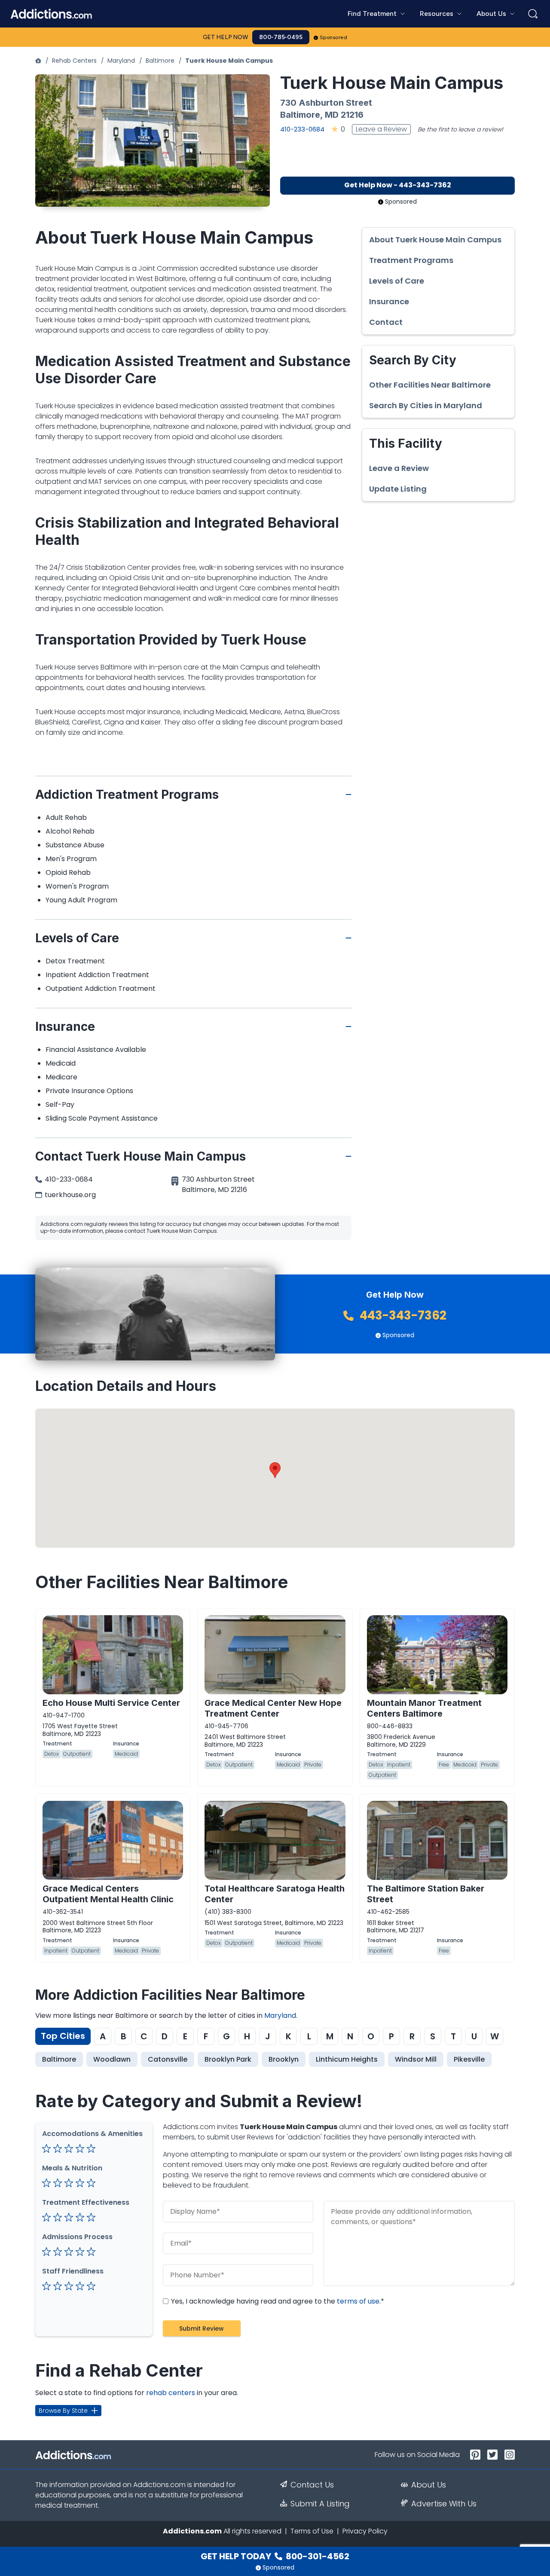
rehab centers (171, 2393)
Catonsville (168, 2059)
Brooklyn (284, 2059)
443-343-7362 (402, 1316)
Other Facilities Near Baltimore (430, 385)
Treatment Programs (411, 260)
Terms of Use (312, 2531)
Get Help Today (275, 2556)
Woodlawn (112, 2059)
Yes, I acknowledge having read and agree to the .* (277, 2301)
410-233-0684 (302, 129)
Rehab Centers (74, 61)
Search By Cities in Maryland (426, 406)
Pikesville (469, 2059)
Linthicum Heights (347, 2059)
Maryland (121, 61)
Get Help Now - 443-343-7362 (398, 185)
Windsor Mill (416, 2059)
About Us (429, 2485)
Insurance (389, 302)
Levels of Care (397, 281)
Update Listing (398, 489)
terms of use (358, 2301)
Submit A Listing (320, 2504)
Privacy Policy (365, 2531)
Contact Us (312, 2485)
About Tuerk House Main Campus (435, 240)
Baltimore (160, 61)
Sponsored (334, 37)
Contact (386, 322)
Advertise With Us (444, 2504)
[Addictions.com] (38, 61)
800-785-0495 (281, 37)
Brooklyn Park (228, 2059)
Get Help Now (226, 37)
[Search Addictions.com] (533, 14)
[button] (275, 1470)
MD (332, 115)
